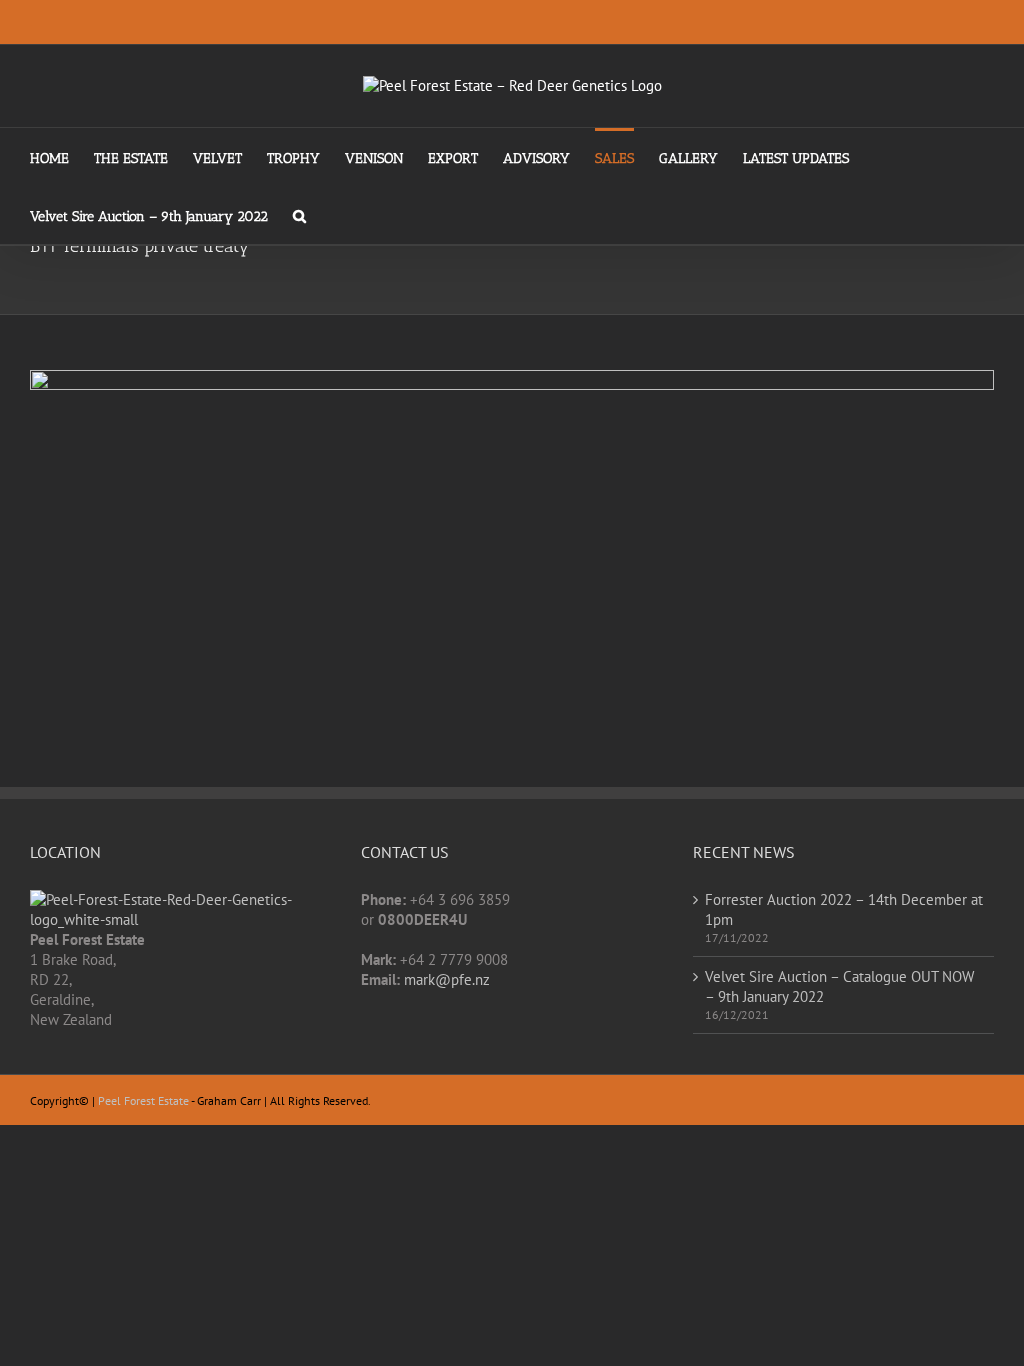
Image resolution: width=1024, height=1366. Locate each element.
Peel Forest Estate (143, 1100)
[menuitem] (62, 157)
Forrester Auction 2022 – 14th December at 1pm (844, 909)
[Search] (299, 215)
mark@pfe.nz (447, 979)
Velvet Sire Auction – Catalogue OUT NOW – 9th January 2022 (839, 986)
